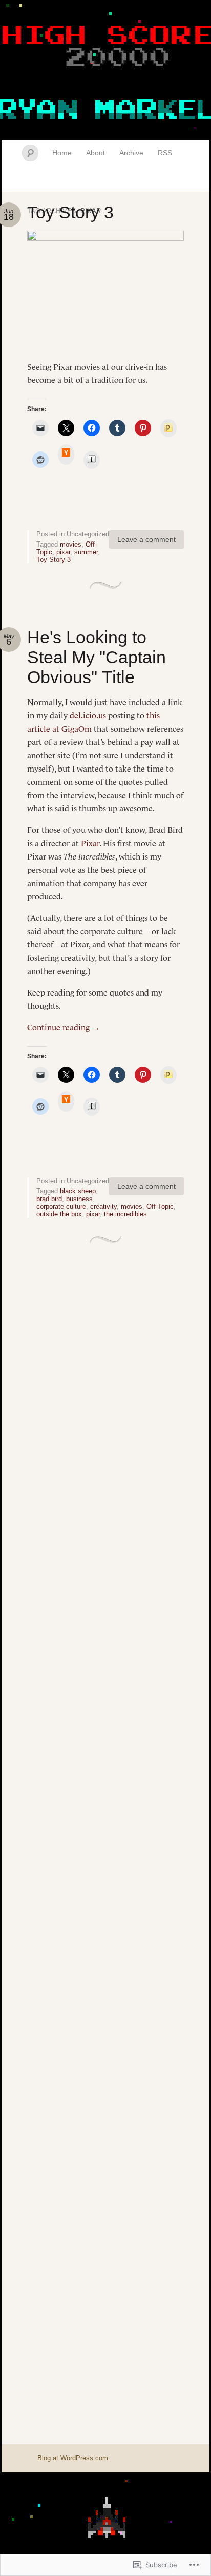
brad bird (49, 1199)
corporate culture (61, 1206)
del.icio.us (88, 715)
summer (86, 552)
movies (71, 544)
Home (62, 153)
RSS (165, 153)
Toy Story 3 (70, 212)
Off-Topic (160, 1206)
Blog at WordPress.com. (74, 2458)
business (79, 1199)
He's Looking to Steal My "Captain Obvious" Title (97, 657)
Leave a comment (146, 539)
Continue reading (64, 1027)
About (96, 153)
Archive (131, 153)
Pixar (90, 843)
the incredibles (125, 1214)
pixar (63, 552)
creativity (103, 1206)
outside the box (59, 1214)
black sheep (78, 1191)
